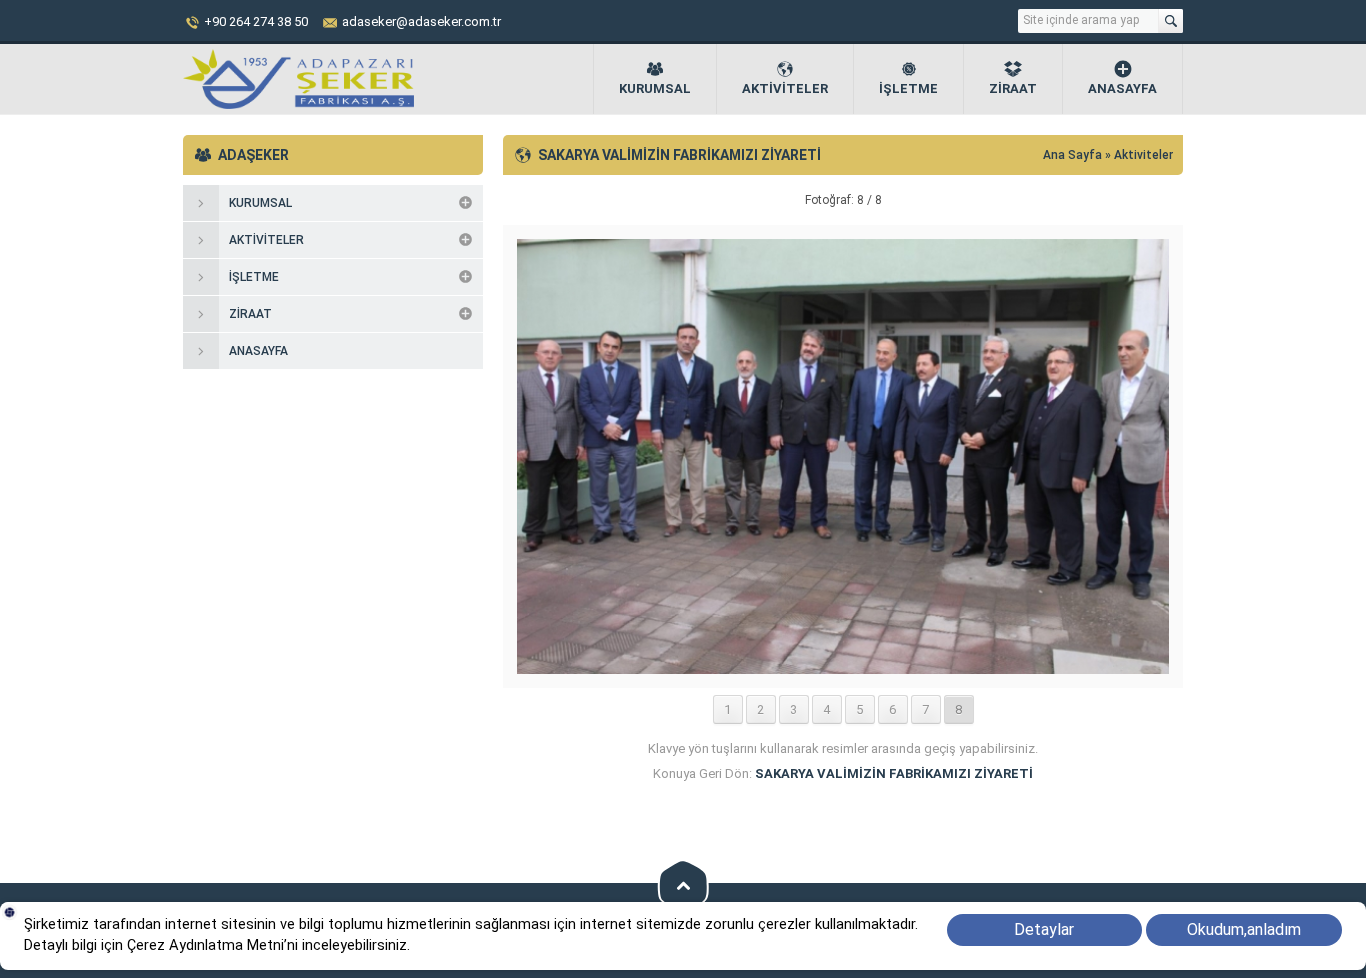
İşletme (908, 88)
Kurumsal (655, 88)
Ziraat (1013, 88)
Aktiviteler (785, 88)
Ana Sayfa (1074, 155)
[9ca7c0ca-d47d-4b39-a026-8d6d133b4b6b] (843, 666)
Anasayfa (1122, 88)
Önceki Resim (553, 200)
